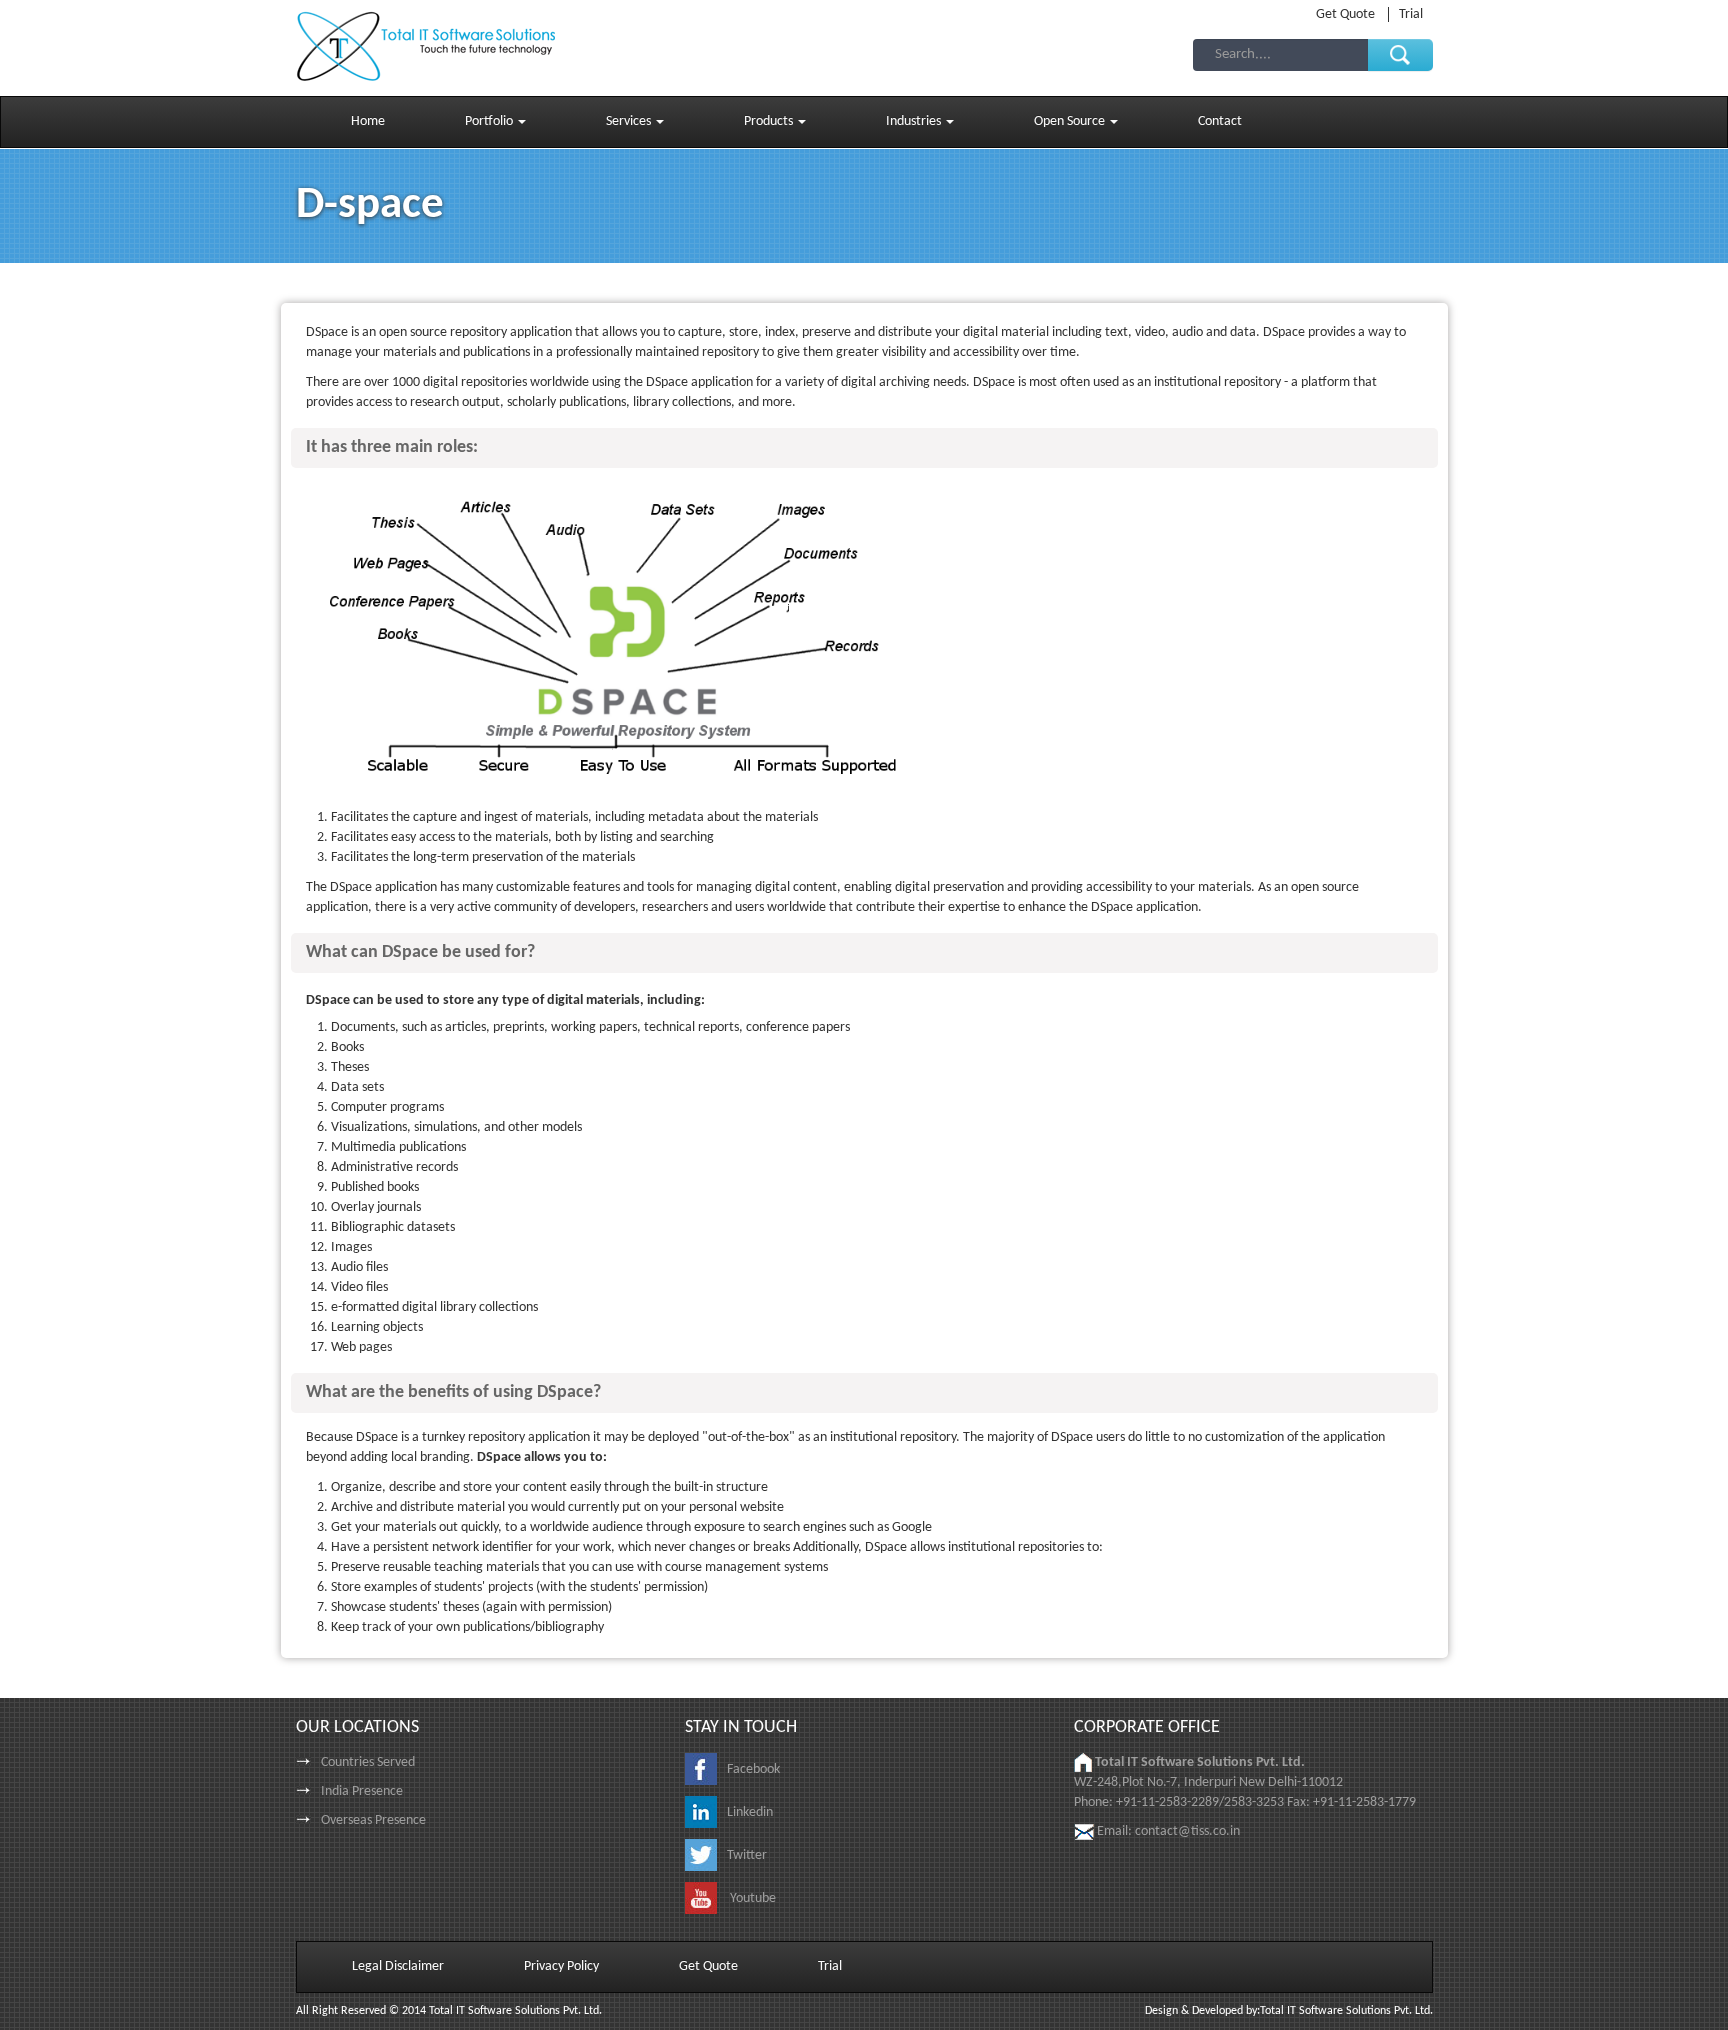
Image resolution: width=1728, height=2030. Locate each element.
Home (368, 121)
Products (770, 121)
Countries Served (368, 1762)
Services (630, 121)
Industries (915, 121)
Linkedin (750, 1812)
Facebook (753, 1769)
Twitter (747, 1855)
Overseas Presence (373, 1820)
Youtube (751, 1898)
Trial (1411, 14)
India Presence (362, 1791)
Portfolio (490, 121)
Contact (1220, 121)
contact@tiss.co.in (1187, 1831)
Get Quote (1347, 14)
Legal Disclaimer (398, 1966)
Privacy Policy (561, 1966)
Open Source (1071, 121)
